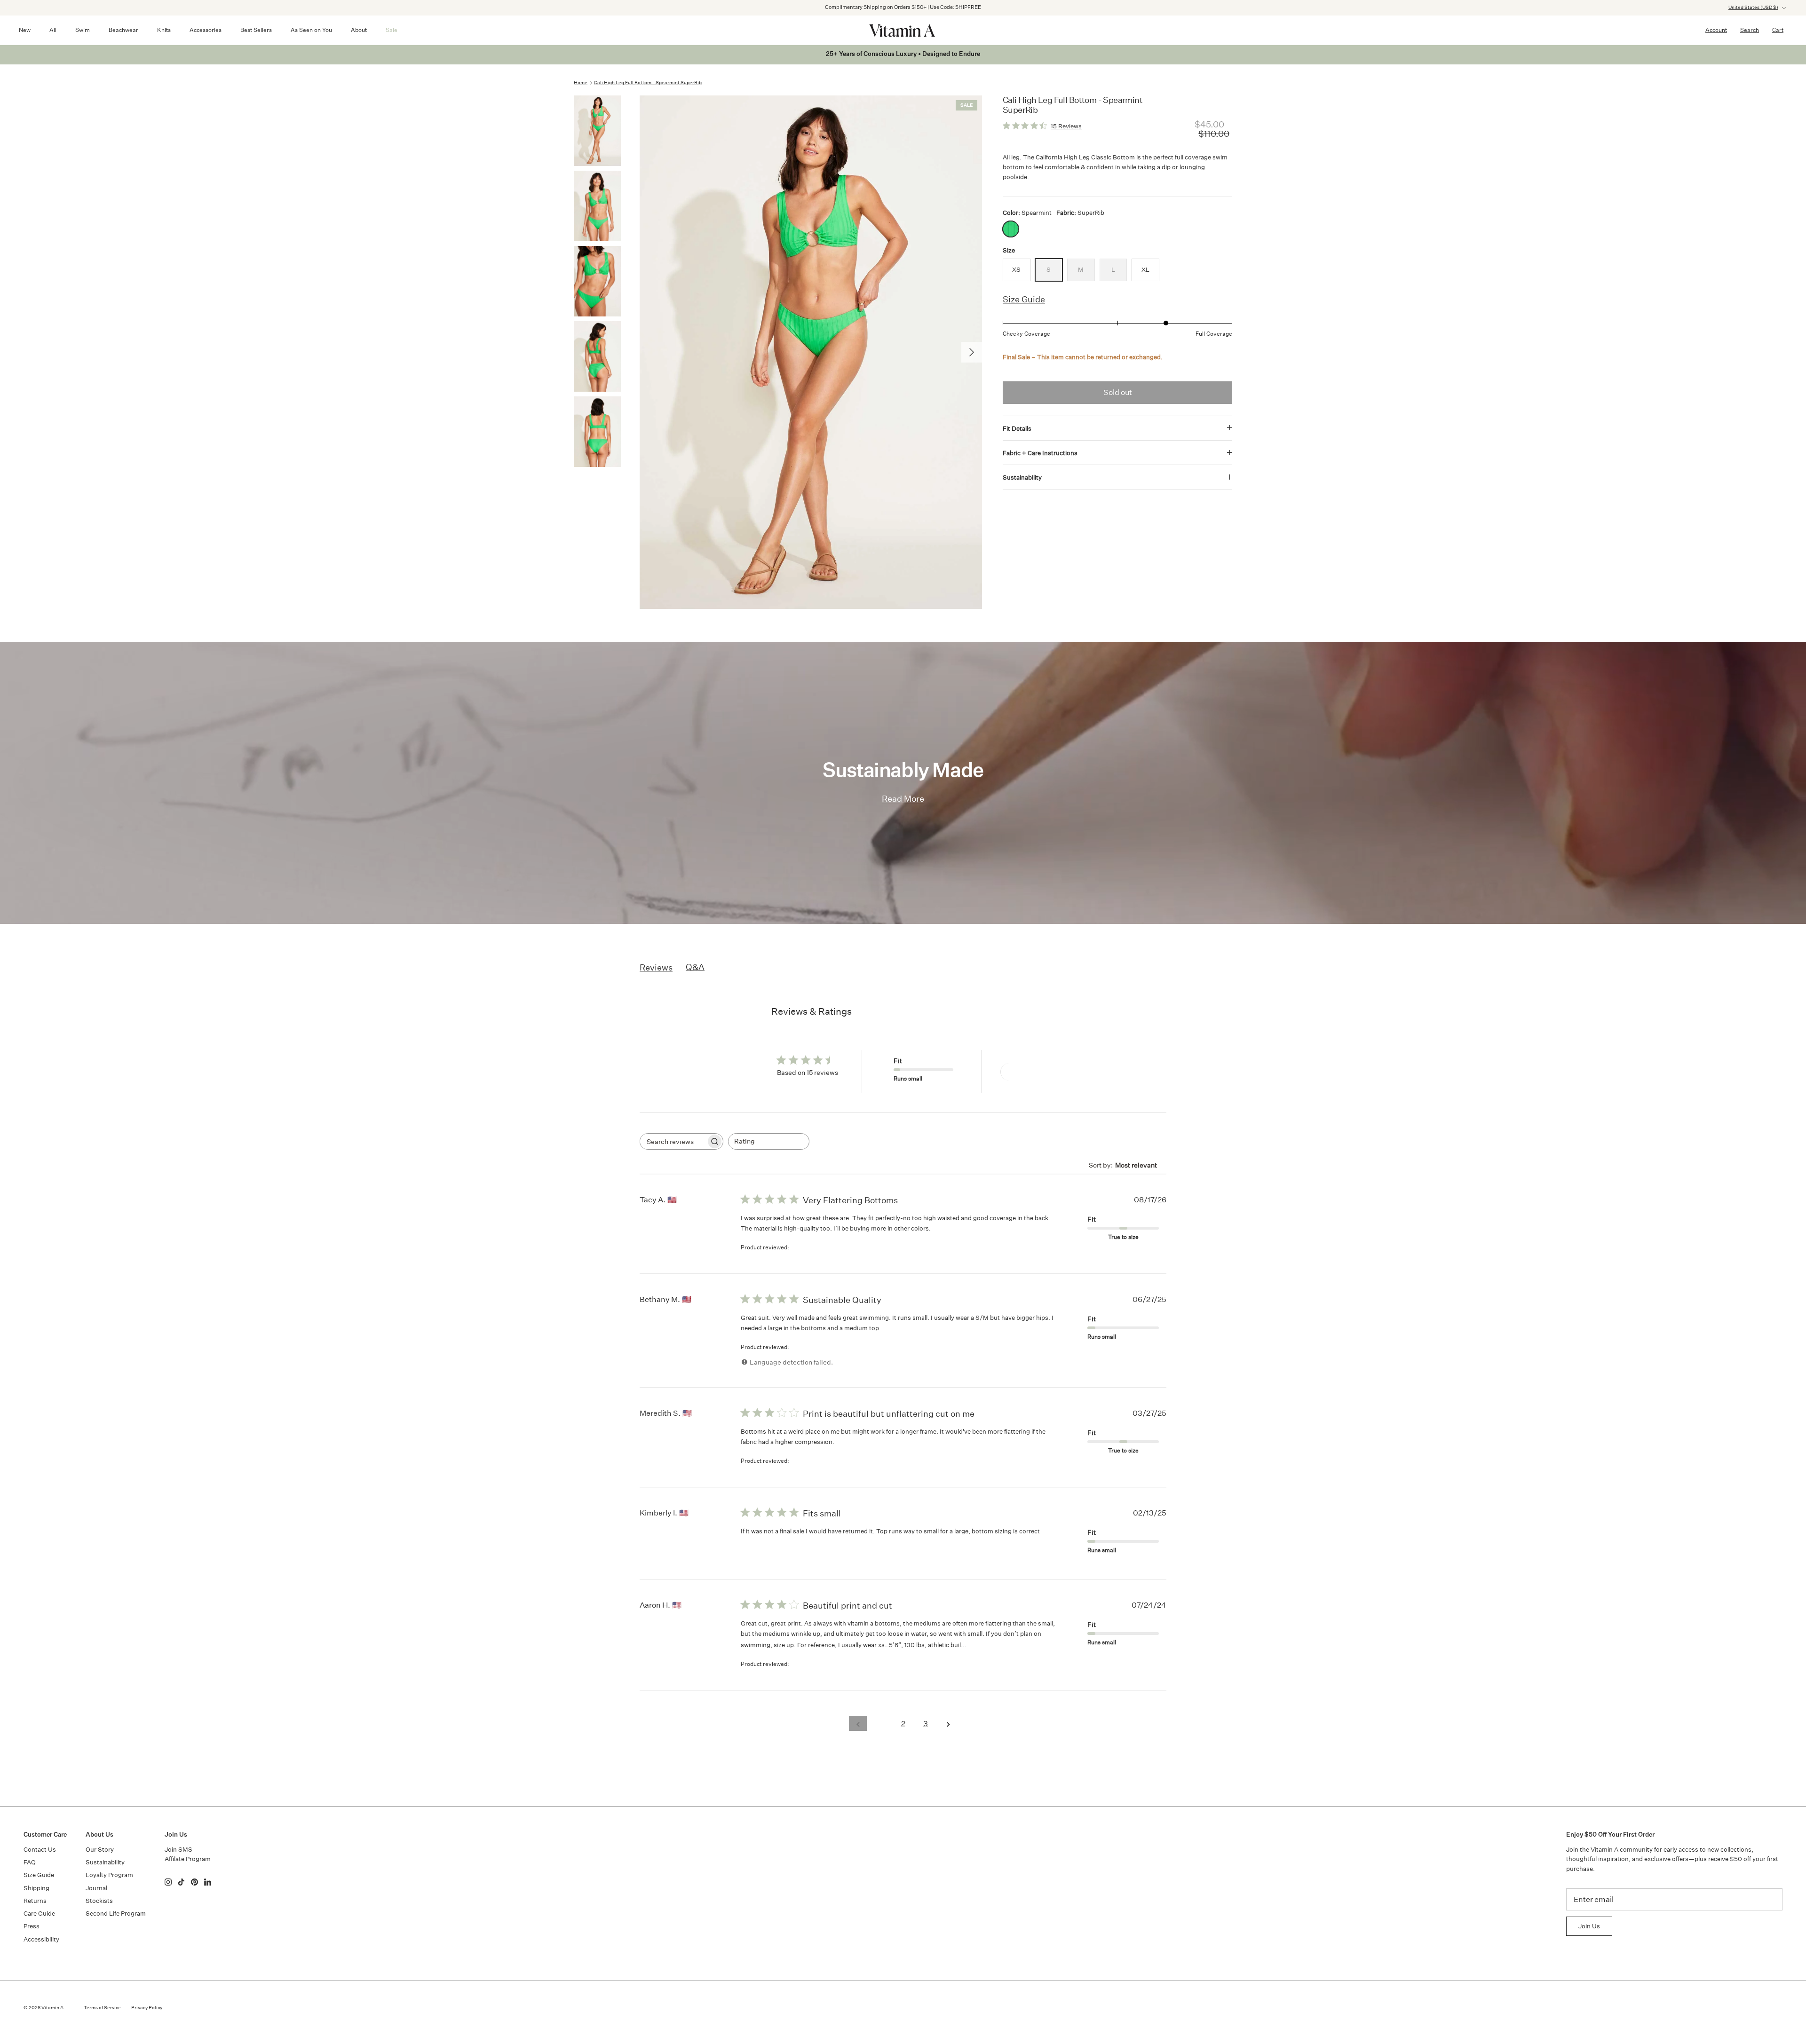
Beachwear (123, 30)
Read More (903, 799)
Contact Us (40, 1850)
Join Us (1589, 1926)
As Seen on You (311, 30)
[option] (811, 352)
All (53, 30)
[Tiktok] (181, 1882)
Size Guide (1024, 299)
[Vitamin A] (903, 30)
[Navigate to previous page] (858, 1723)
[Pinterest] (194, 1882)
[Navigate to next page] (948, 1723)
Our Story (100, 1850)
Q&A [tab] (695, 967)
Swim (83, 30)
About (359, 30)
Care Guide (39, 1914)
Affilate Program (188, 1859)
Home (581, 83)
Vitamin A (52, 2008)
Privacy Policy (147, 2008)
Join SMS (178, 1850)
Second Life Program (116, 1914)
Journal (96, 1888)
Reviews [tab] (656, 967)
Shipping (36, 1888)
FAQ (30, 1862)
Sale (392, 30)
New (25, 30)
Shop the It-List (952, 7)
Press (32, 1926)
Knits (164, 30)
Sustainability (1022, 477)
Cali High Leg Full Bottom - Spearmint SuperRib (648, 83)
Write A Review (1035, 1072)
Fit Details (1017, 429)
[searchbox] (673, 1141)
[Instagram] (168, 1882)
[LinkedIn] (208, 1882)
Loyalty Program (109, 1875)
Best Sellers (256, 30)
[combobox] (769, 1141)
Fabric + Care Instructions (1040, 453)
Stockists (99, 1901)
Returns (35, 1901)
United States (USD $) (1753, 8)
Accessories (206, 30)
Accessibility (41, 1939)
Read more (986, 1645)
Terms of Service (102, 2008)
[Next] (972, 352)
